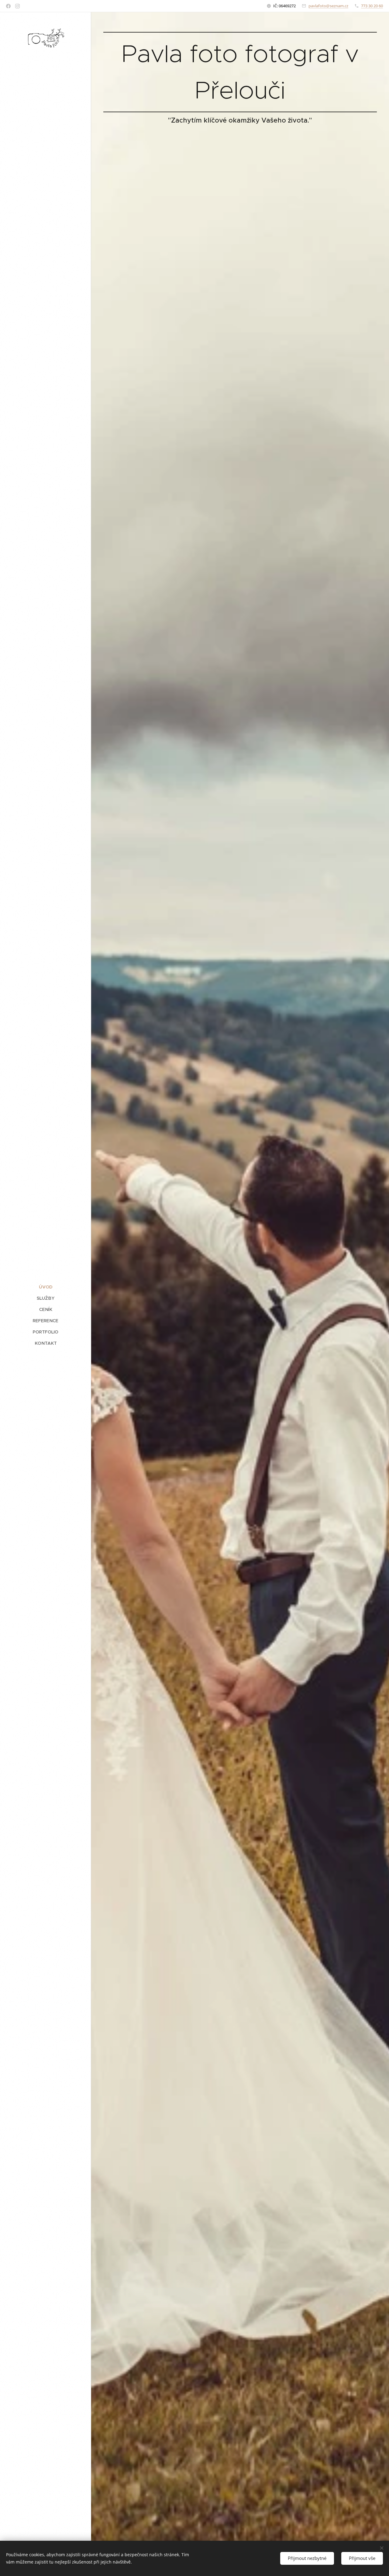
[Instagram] (17, 6)
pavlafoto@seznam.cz (328, 6)
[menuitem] (46, 1287)
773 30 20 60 (372, 6)
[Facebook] (8, 6)
